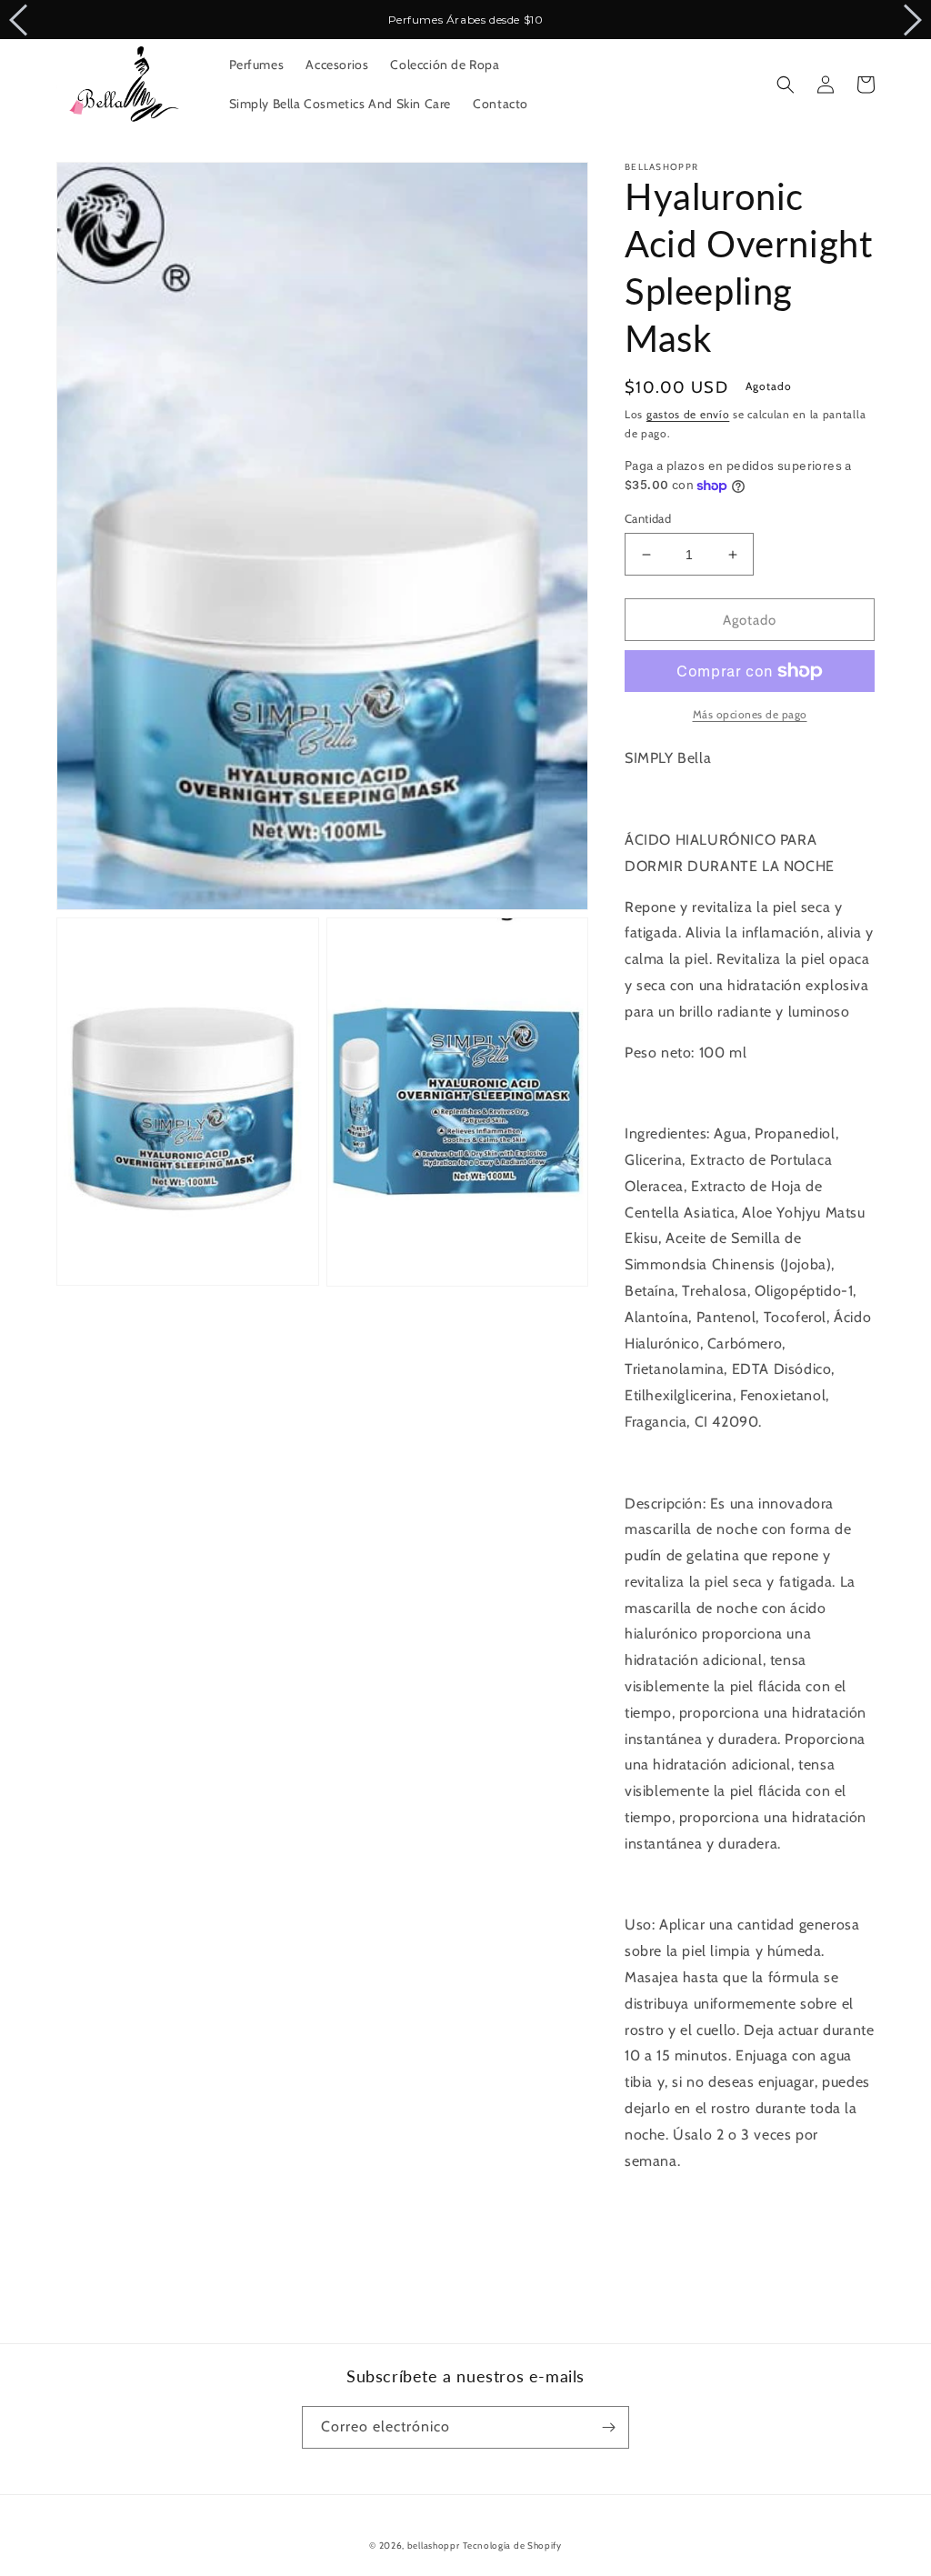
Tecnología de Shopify (512, 2546)
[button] (786, 85)
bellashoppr (434, 2546)
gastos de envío (688, 414)
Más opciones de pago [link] (750, 714)
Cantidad (648, 518)
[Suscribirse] (608, 2427)
